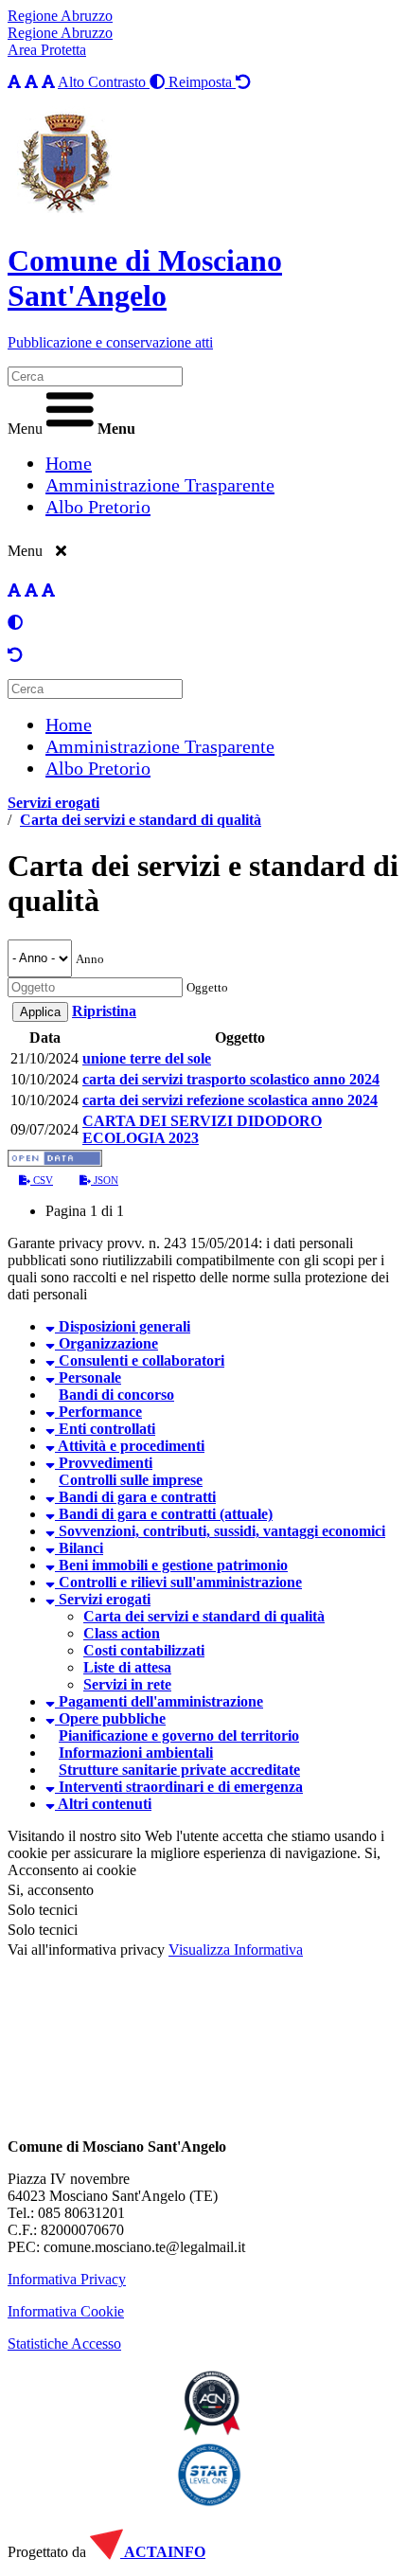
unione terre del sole (147, 1058)
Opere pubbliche (110, 1718)
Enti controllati (105, 1429)
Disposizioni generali (123, 1326)
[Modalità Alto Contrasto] (15, 623)
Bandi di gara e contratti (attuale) (164, 1514)
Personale (88, 1377)
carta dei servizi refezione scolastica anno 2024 (230, 1100)
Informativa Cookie (66, 2311)
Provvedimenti (104, 1463)
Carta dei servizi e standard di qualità (141, 820)
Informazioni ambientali (136, 1753)
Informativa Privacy (67, 2279)
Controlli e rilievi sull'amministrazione (178, 1582)
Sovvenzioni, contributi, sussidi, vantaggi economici (220, 1531)
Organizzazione (106, 1343)
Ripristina (104, 1011)
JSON (105, 1180)
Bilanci (79, 1548)
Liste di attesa (127, 1667)
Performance (98, 1412)
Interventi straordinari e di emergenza (179, 1787)
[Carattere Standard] (14, 82)
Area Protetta (47, 50)
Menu (25, 429)
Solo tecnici (43, 1930)
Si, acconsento (51, 1890)
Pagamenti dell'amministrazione (159, 1701)
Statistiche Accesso (64, 2343)
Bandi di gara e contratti (135, 1497)
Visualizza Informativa (236, 1950)
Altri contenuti (103, 1804)
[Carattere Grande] (48, 82)
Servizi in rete (127, 1684)
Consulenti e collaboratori (140, 1360)
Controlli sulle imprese (131, 1480)
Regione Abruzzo (60, 16)
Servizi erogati (53, 803)
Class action (122, 1633)
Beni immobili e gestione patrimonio (171, 1565)
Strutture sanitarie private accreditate (179, 1770)
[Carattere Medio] (31, 82)
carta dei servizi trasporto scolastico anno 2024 (231, 1079)
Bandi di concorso (116, 1395)
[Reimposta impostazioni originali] (15, 655)
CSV (42, 1180)
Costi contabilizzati (144, 1650)
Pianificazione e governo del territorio (179, 1735)
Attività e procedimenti (130, 1446)
